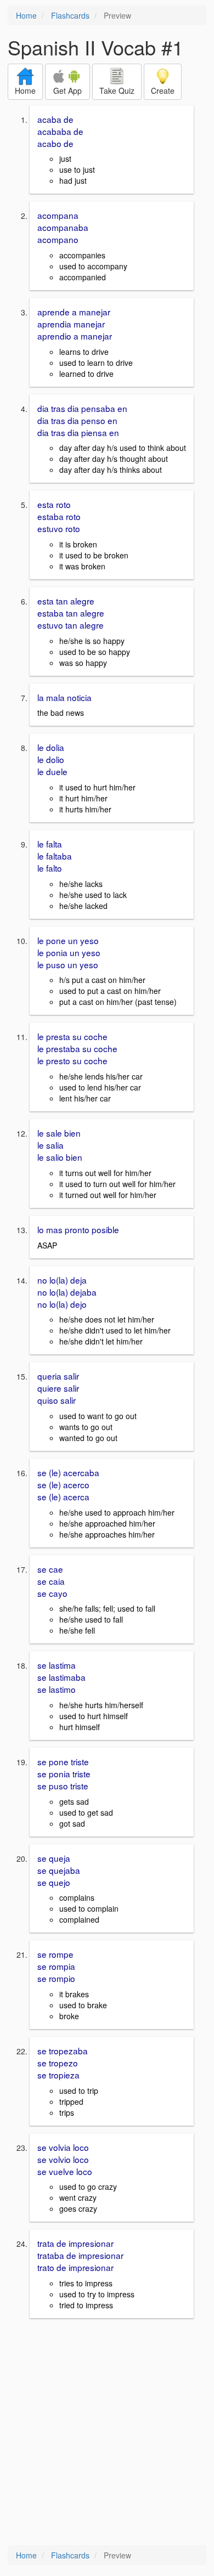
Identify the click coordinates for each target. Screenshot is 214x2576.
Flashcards (70, 15)
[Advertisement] (107, 2433)
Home (26, 15)
